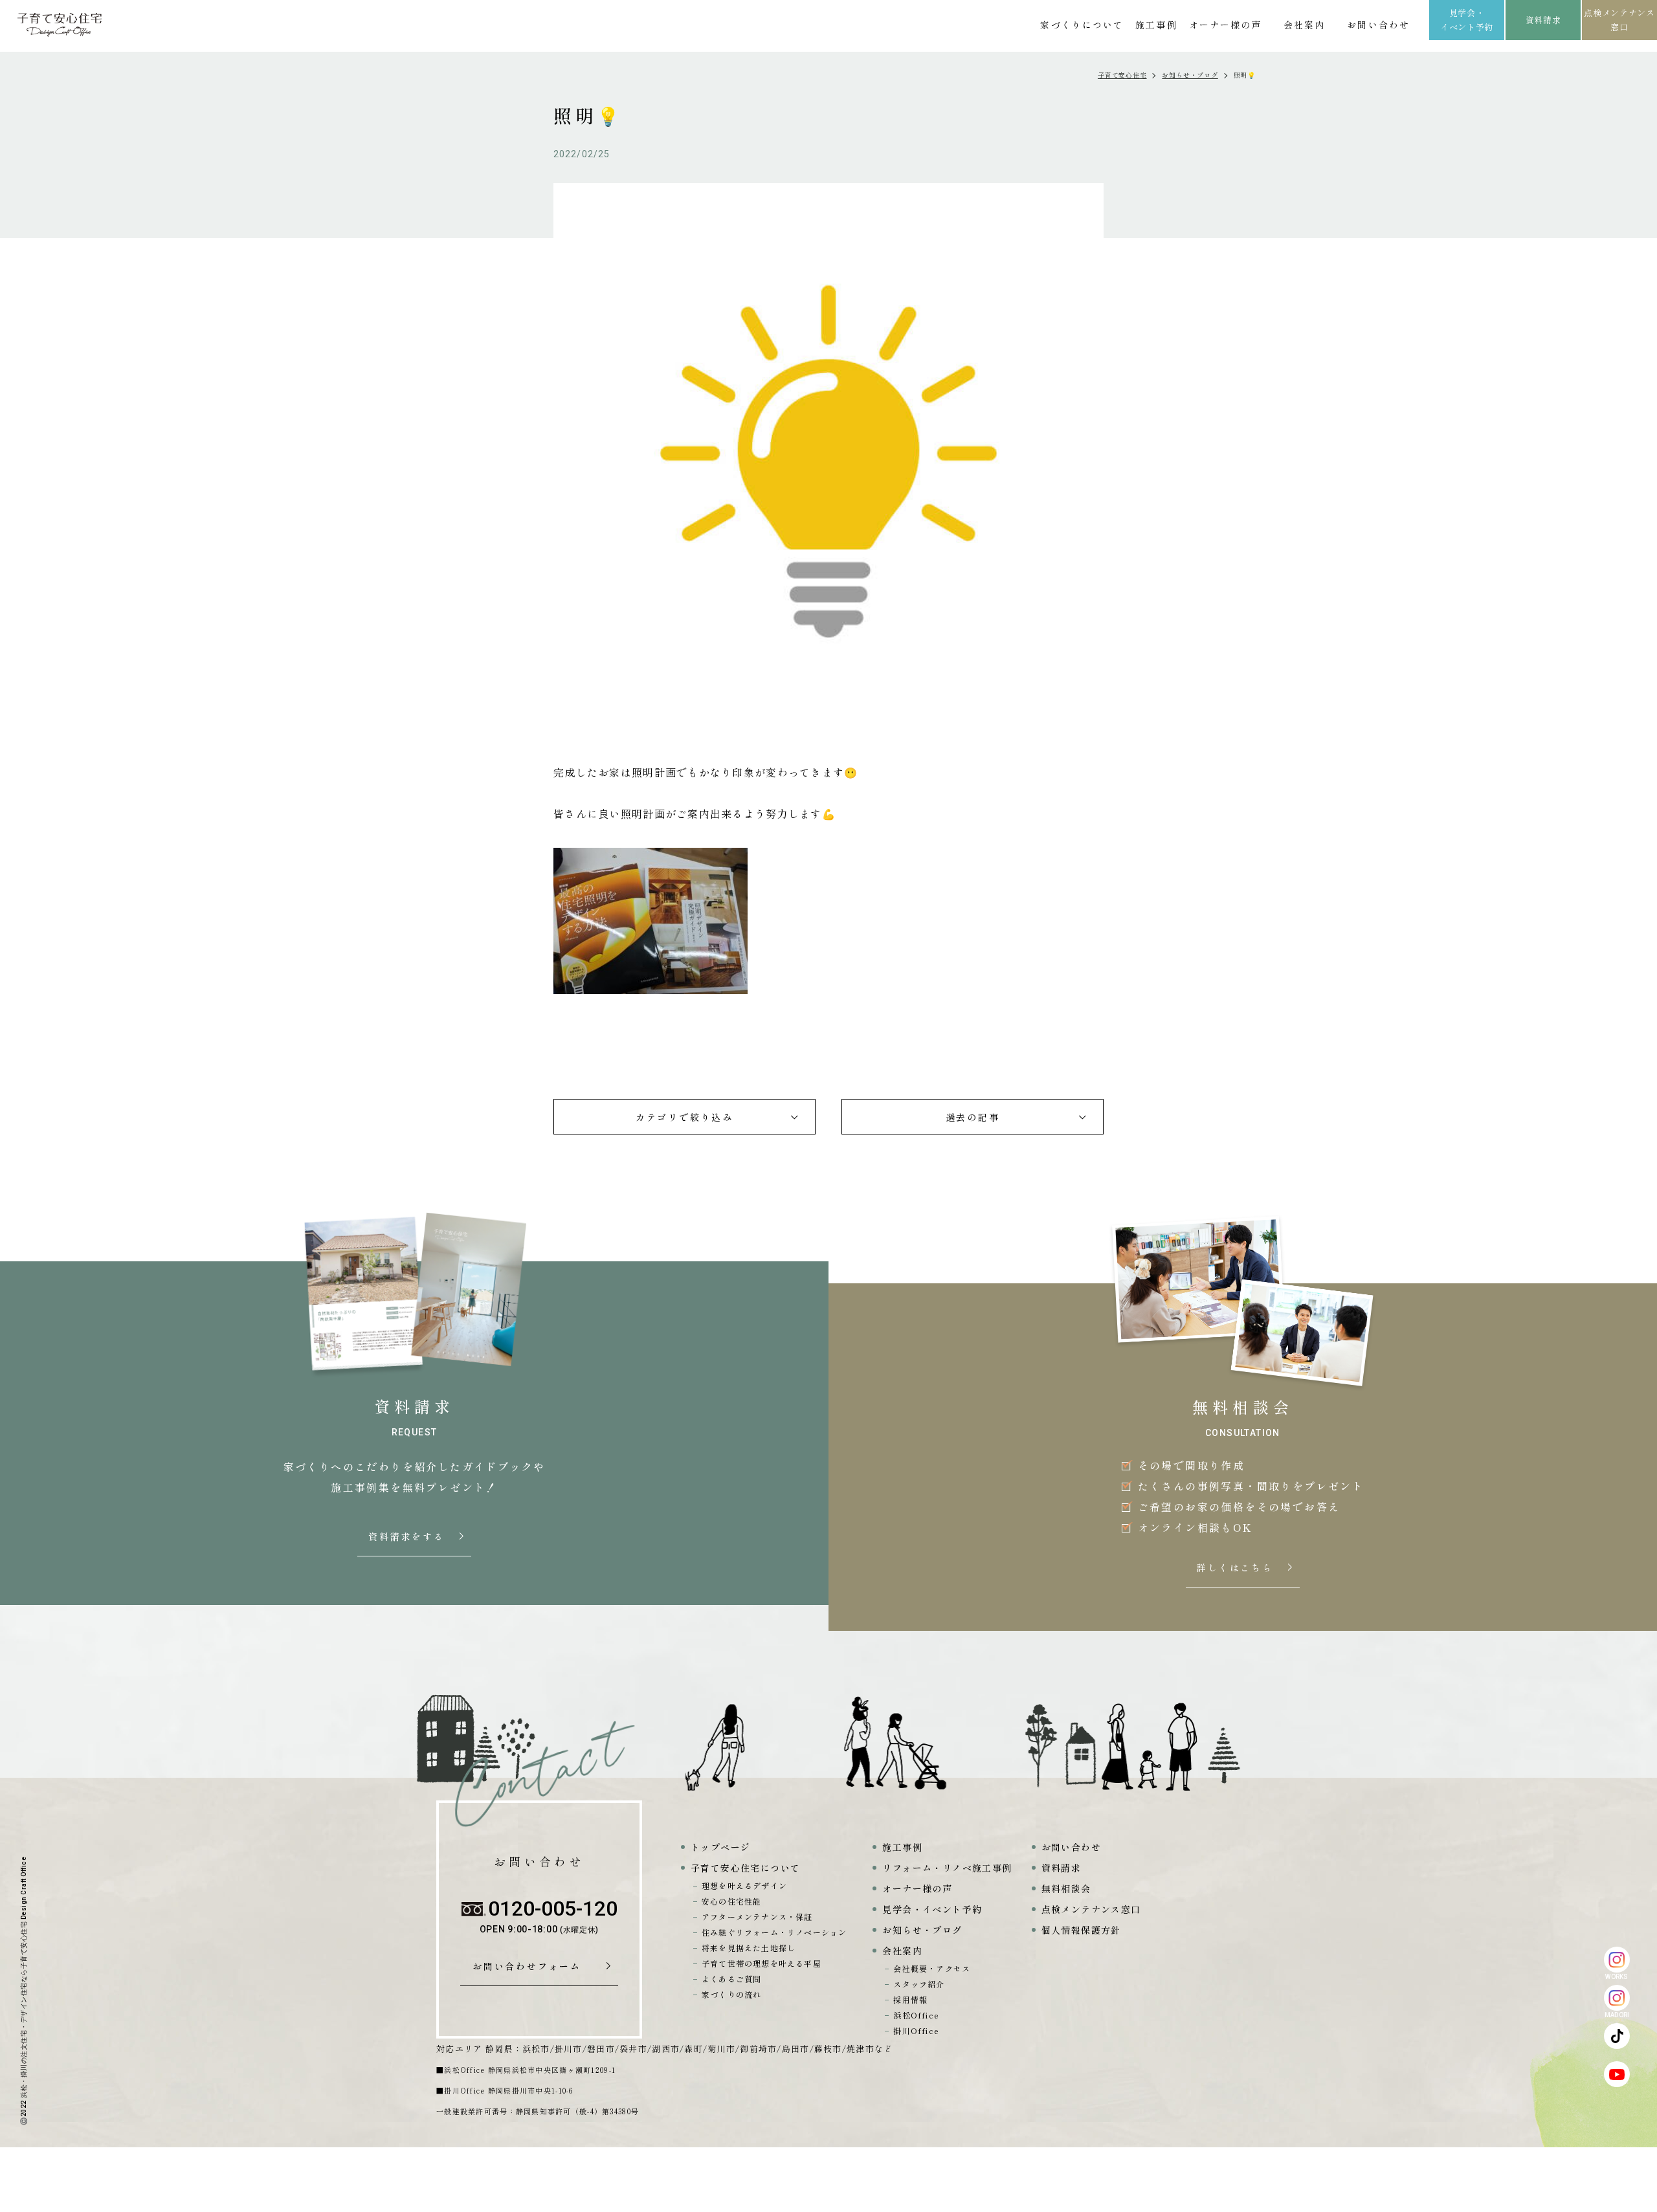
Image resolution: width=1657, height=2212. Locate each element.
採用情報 (910, 1999)
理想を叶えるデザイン (744, 1886)
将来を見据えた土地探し (749, 1948)
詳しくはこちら (1236, 1568)
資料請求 (1543, 20)
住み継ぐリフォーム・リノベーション (774, 1932)
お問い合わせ (1378, 25)
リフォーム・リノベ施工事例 (947, 1868)
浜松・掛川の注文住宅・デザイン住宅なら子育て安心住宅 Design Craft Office (24, 1977)
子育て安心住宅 (1122, 75)
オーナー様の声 (1226, 25)
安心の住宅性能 (731, 1901)
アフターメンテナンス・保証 (757, 1917)
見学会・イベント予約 (1467, 20)
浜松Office (916, 2015)
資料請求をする (408, 1537)
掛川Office (916, 2030)
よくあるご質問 (731, 1979)
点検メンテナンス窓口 (1619, 20)
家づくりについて (1082, 25)
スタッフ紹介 (919, 1984)
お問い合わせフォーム (531, 1967)
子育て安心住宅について (745, 1868)
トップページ (720, 1847)
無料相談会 (1066, 1888)
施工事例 (1156, 25)
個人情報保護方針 (1081, 1930)
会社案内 (1304, 25)
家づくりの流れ (731, 1994)
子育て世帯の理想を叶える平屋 (762, 1963)
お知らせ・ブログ (1190, 75)
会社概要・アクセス (932, 1968)
